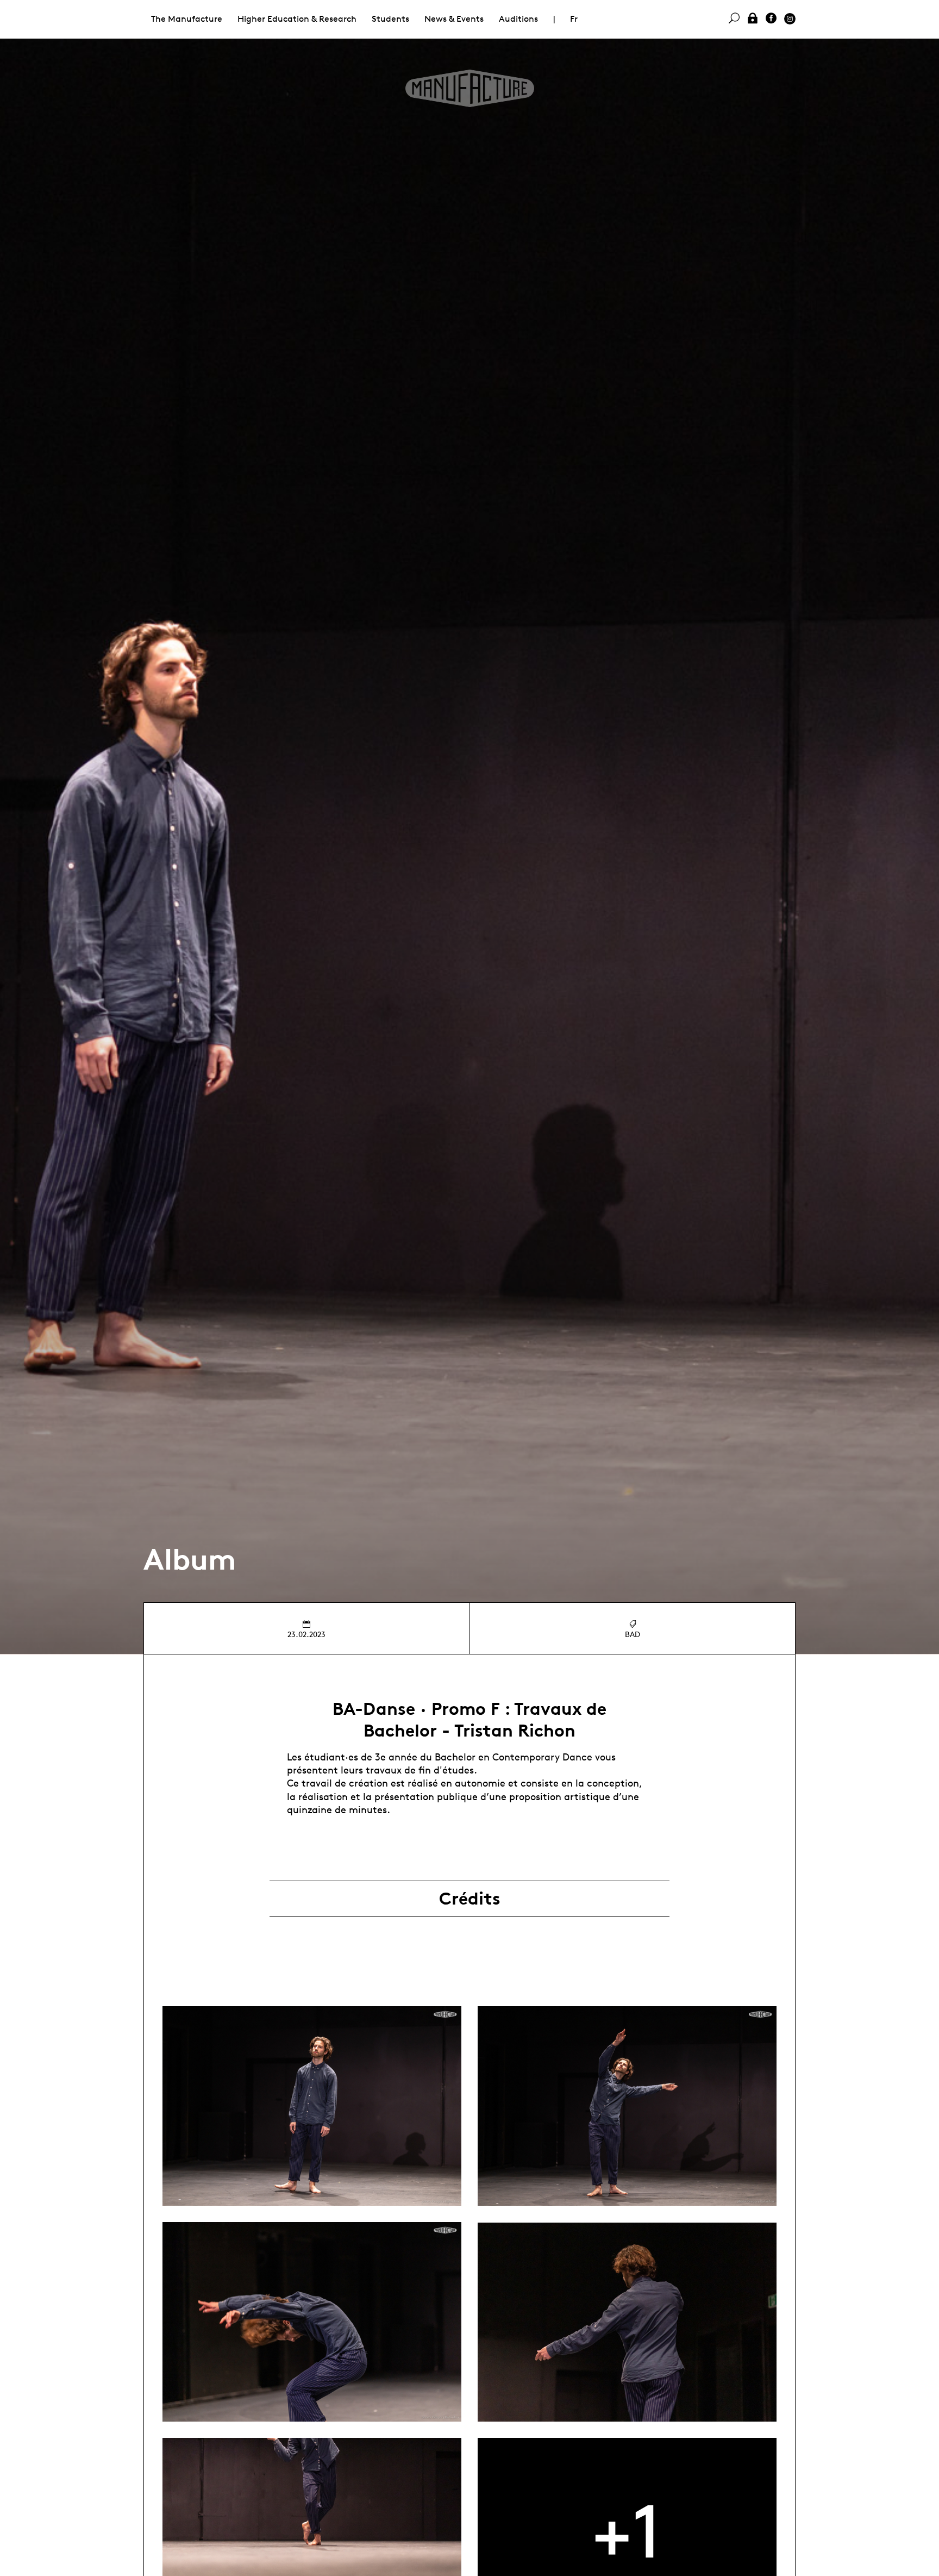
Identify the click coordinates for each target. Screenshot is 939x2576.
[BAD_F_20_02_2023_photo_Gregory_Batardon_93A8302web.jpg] (627, 2322)
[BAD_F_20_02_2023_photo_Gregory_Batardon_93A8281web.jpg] (312, 2106)
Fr (574, 19)
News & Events (454, 19)
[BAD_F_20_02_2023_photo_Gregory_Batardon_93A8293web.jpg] (312, 2322)
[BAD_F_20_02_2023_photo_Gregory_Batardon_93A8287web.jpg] (627, 2106)
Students (390, 19)
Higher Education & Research (297, 19)
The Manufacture (187, 19)
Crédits (470, 1899)
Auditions (518, 19)
